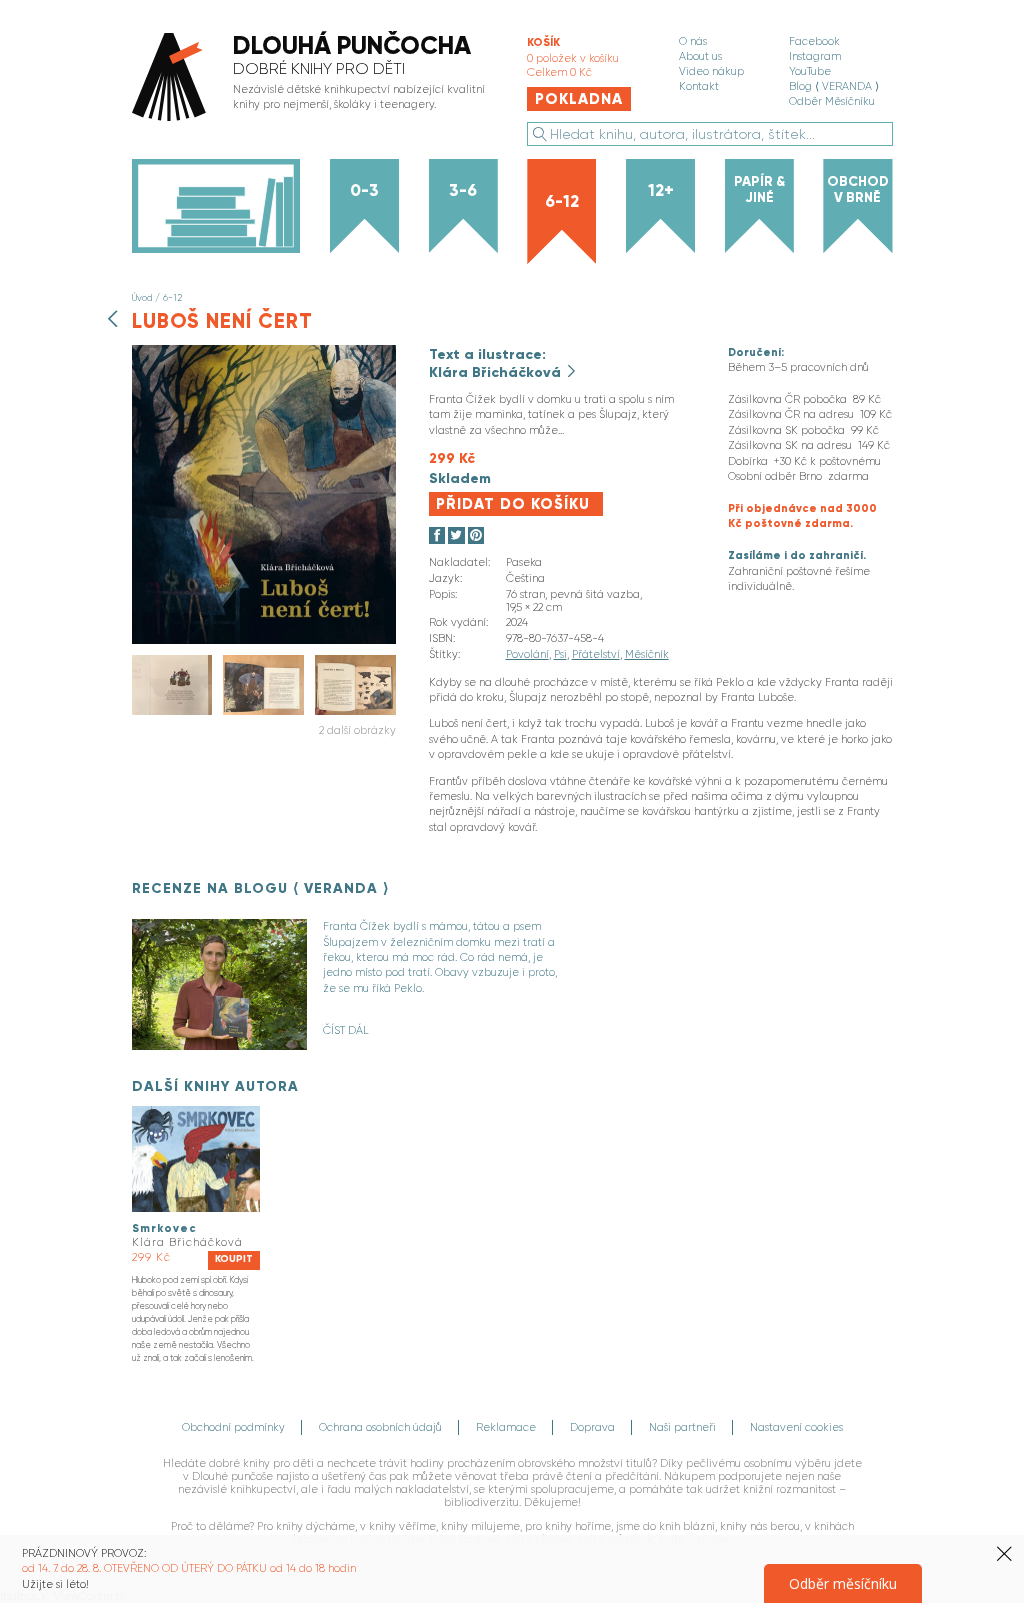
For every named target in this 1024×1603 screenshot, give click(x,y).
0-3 (364, 190)
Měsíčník (647, 654)
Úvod (142, 297)
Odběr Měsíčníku (832, 101)
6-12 (562, 201)
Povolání (527, 654)
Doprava (592, 1427)
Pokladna (579, 99)
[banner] (313, 78)
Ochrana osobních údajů (380, 1427)
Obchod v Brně (858, 189)
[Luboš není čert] (264, 640)
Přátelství (596, 654)
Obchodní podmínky (233, 1427)
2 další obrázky (357, 730)
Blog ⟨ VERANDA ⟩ (834, 86)
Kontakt (699, 86)
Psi (560, 654)
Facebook (814, 41)
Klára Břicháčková (497, 372)
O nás (693, 41)
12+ (661, 190)
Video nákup (711, 71)
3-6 (463, 190)
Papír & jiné (759, 189)
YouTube (810, 71)
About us (700, 56)
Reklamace (506, 1427)
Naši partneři (682, 1427)
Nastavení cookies (796, 1427)
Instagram (815, 56)
